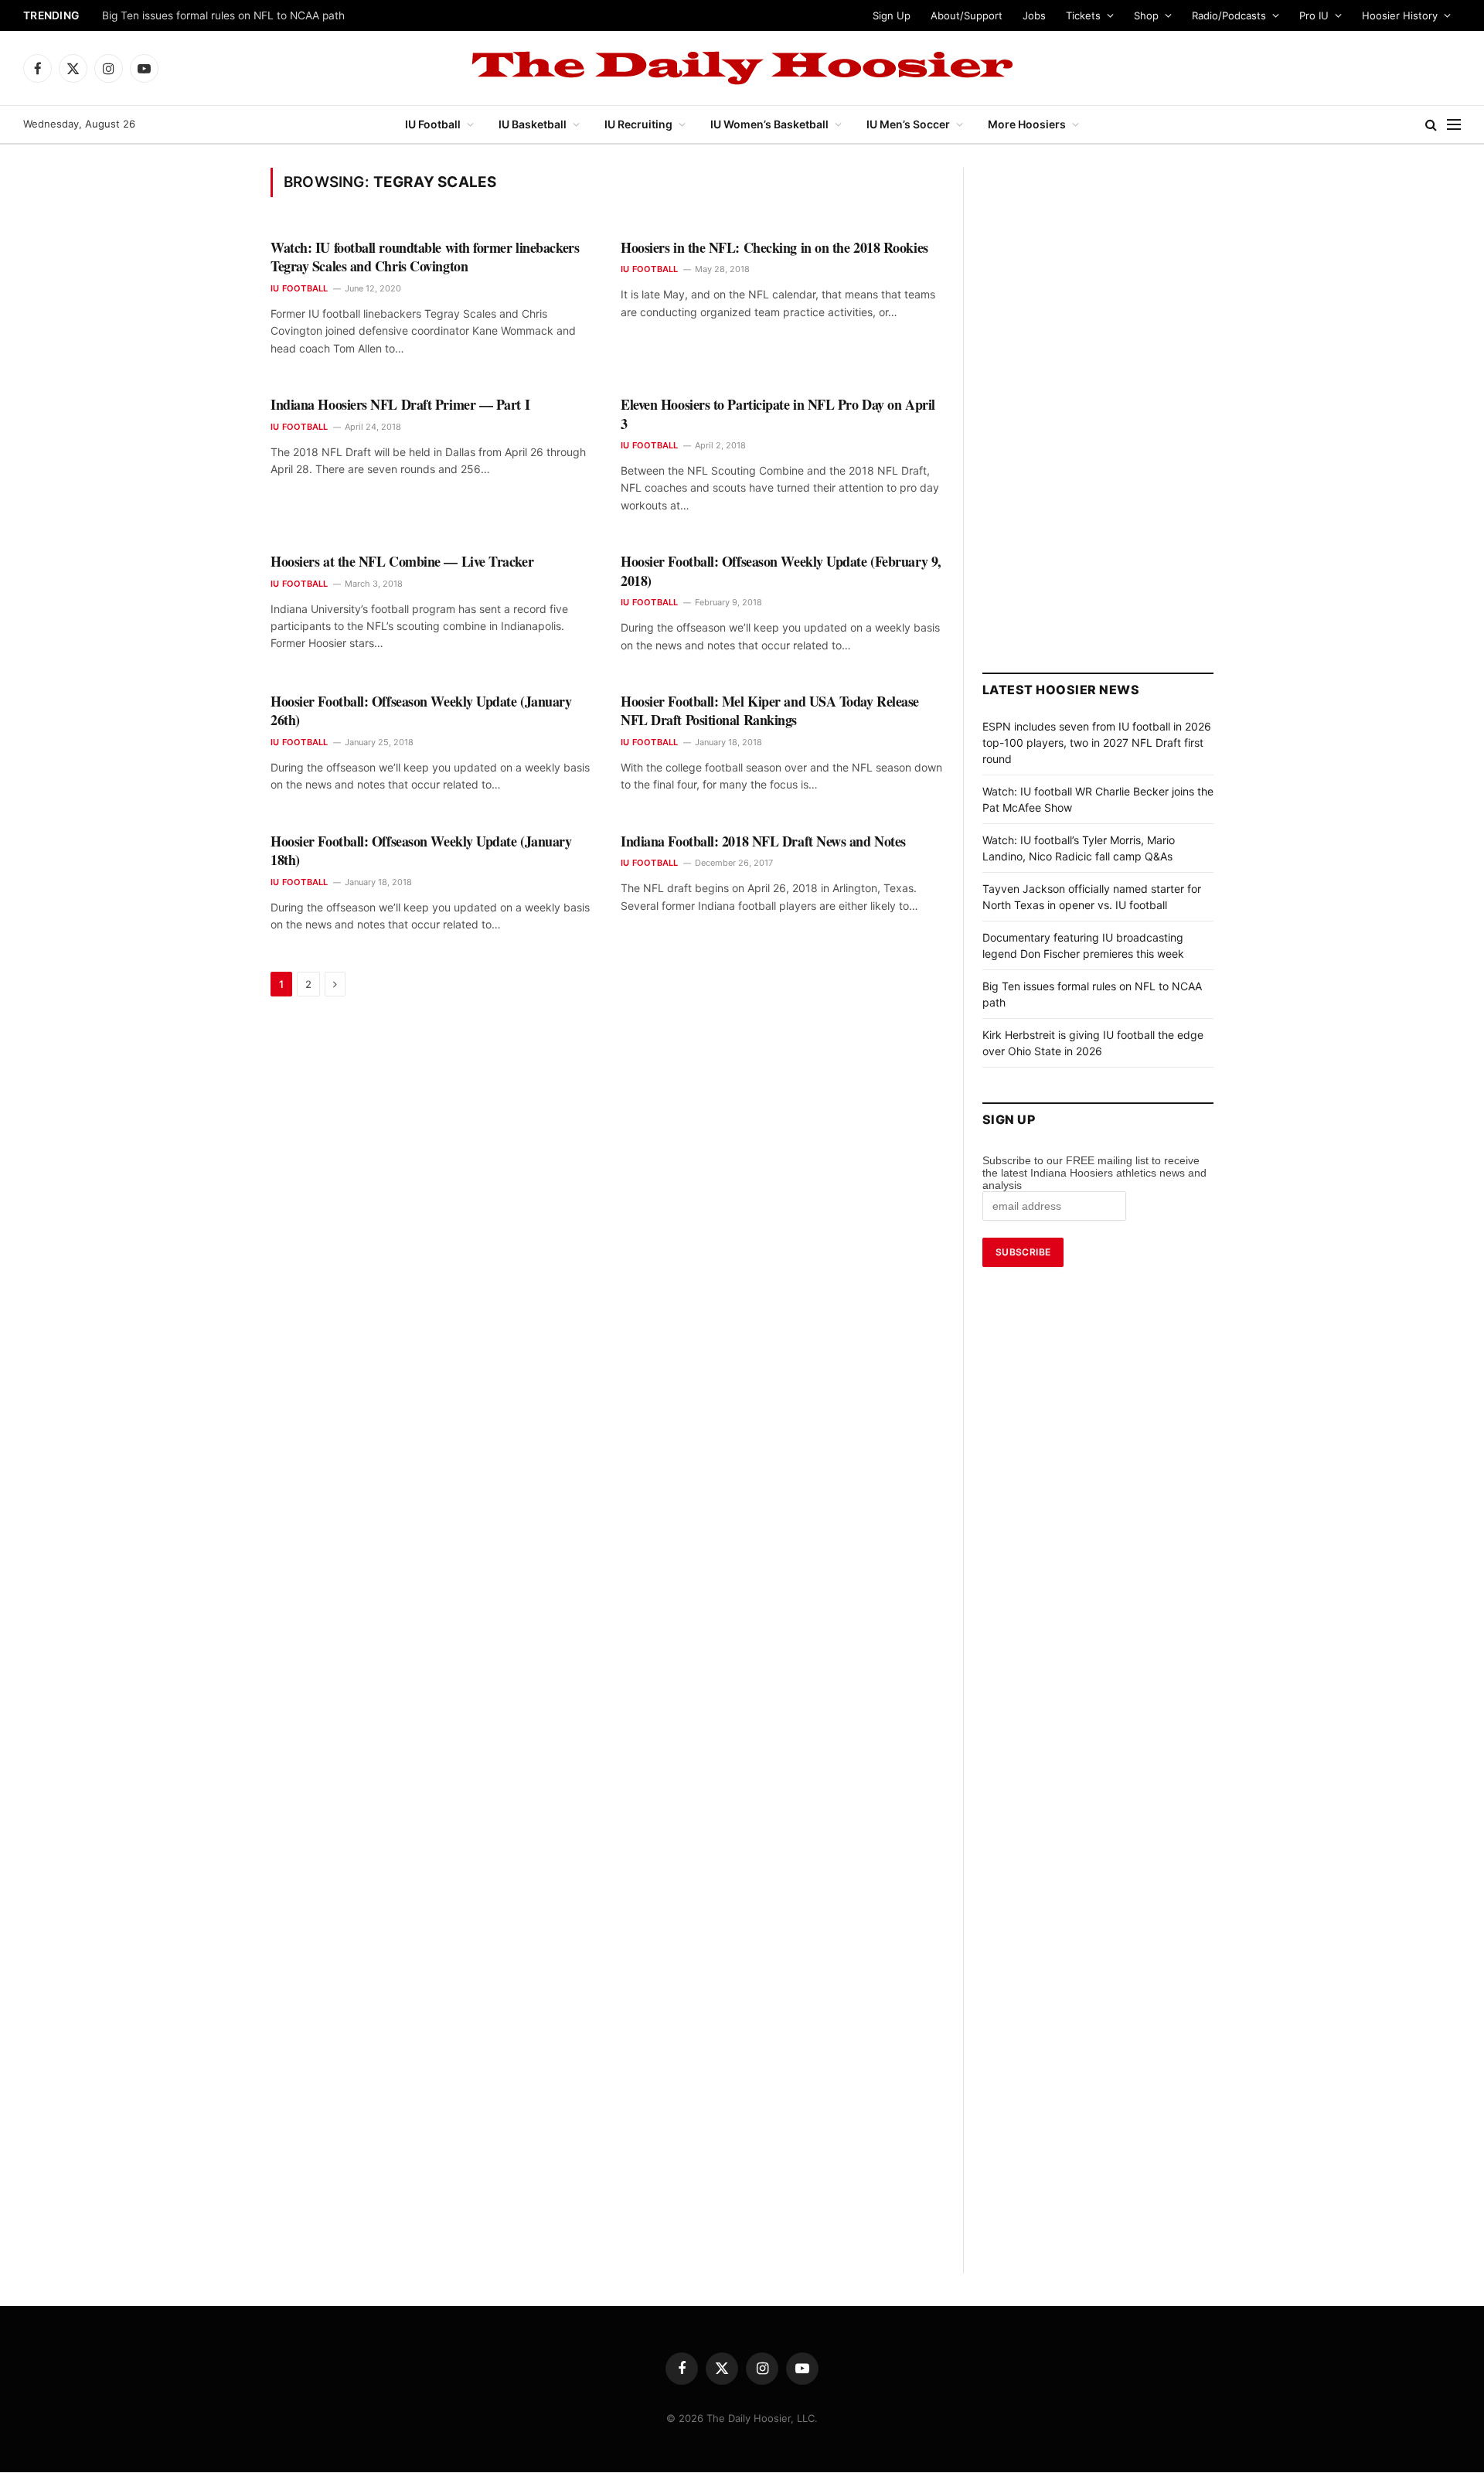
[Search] (1431, 125)
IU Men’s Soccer (908, 124)
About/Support (967, 15)
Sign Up (892, 15)
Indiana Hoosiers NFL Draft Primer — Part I (400, 404)
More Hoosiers (1027, 124)
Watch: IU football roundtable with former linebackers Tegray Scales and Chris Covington (425, 257)
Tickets (1083, 15)
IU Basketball (533, 124)
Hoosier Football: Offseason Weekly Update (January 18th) (421, 851)
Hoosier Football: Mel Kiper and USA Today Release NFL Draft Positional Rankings (770, 711)
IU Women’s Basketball (769, 124)
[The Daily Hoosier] (742, 68)
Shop (1146, 15)
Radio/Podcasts (1229, 15)
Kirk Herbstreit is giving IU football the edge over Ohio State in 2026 (273, 15)
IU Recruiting (638, 124)
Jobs (1034, 15)
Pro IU (1314, 15)
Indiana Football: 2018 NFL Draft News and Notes (763, 841)
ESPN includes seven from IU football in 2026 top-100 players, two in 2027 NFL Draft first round (1097, 743)
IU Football (433, 124)
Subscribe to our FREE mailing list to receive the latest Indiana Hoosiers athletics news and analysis (1094, 1173)
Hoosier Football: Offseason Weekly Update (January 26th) (421, 711)
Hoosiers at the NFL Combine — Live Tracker (402, 561)
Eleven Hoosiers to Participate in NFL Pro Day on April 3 (778, 414)
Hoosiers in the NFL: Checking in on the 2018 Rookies (774, 247)
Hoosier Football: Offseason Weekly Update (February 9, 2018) (781, 571)
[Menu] (1454, 125)
